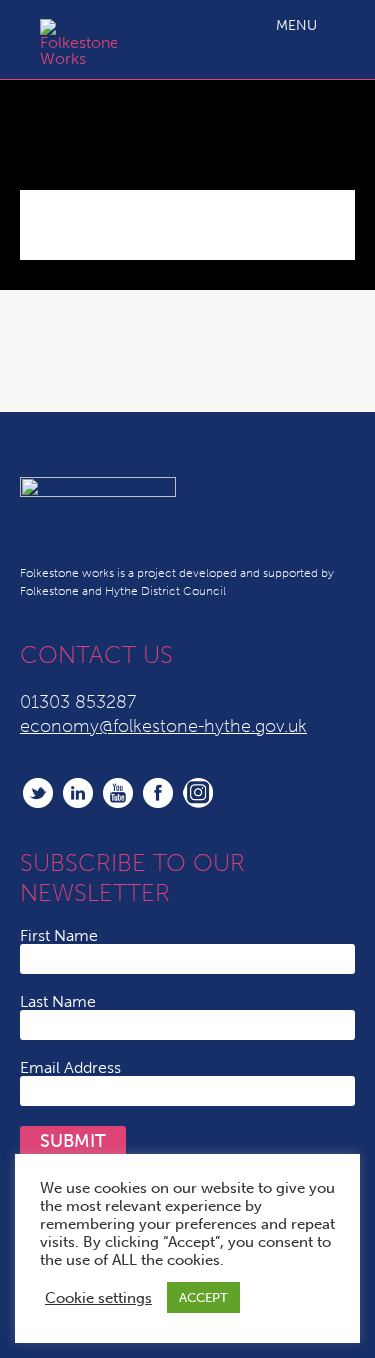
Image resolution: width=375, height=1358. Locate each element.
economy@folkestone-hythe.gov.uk (163, 726)
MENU (296, 25)
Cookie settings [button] (98, 1298)
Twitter (38, 793)
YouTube (118, 793)
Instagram (198, 793)
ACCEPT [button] (203, 1297)
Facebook (158, 793)
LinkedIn (78, 793)
